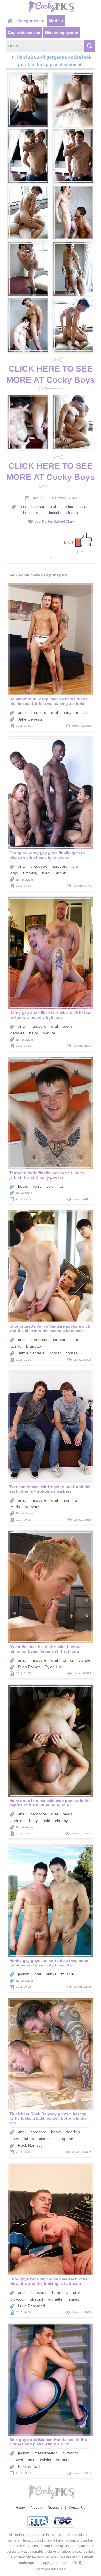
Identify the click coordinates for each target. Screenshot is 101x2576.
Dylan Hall (54, 1667)
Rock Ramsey (30, 2145)
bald (46, 1821)
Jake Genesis (30, 719)
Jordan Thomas (63, 1353)
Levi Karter (43, 522)
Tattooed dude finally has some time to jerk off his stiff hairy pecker (47, 1175)
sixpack (72, 513)
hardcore (38, 507)
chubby (61, 1821)
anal (23, 507)
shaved (36, 2299)
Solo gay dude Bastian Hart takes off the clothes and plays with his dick (48, 2442)
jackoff (24, 1974)
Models (56, 21)
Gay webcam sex (24, 33)
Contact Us (77, 2508)
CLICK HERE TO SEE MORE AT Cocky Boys (50, 374)
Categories (28, 21)
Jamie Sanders (31, 1353)
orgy (14, 873)
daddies (17, 1033)
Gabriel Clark (64, 522)
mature (49, 1033)
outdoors (70, 2453)
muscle (83, 507)
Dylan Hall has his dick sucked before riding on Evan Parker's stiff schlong (45, 1649)
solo (50, 1186)
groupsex (39, 866)
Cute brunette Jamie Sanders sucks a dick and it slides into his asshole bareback (50, 1328)
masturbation (46, 2453)
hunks (51, 1974)
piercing (46, 2139)
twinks (16, 1346)
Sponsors (55, 2508)
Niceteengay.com (62, 33)
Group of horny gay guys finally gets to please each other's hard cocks (47, 855)
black (47, 873)
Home (20, 2508)
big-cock (18, 2299)
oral (53, 507)
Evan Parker (29, 1667)
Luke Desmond (31, 2306)
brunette (55, 513)
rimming (67, 507)
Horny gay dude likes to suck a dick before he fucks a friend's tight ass (50, 1015)
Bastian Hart (29, 2466)
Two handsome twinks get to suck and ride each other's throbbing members (50, 1489)
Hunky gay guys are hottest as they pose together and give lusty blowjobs (49, 1963)
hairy (67, 712)
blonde (84, 1660)
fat (61, 1186)
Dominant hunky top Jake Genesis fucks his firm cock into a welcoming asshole (48, 701)
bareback (39, 1340)
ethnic (61, 873)
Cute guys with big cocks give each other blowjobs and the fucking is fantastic (49, 2281)
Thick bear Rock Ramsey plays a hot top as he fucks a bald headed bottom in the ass (48, 2118)
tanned (74, 2299)
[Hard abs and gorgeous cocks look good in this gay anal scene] (28, 100)
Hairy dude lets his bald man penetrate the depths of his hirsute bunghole (50, 1803)
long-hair (65, 2139)
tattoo (27, 513)
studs (40, 513)
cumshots (39, 2292)
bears (68, 1026)
